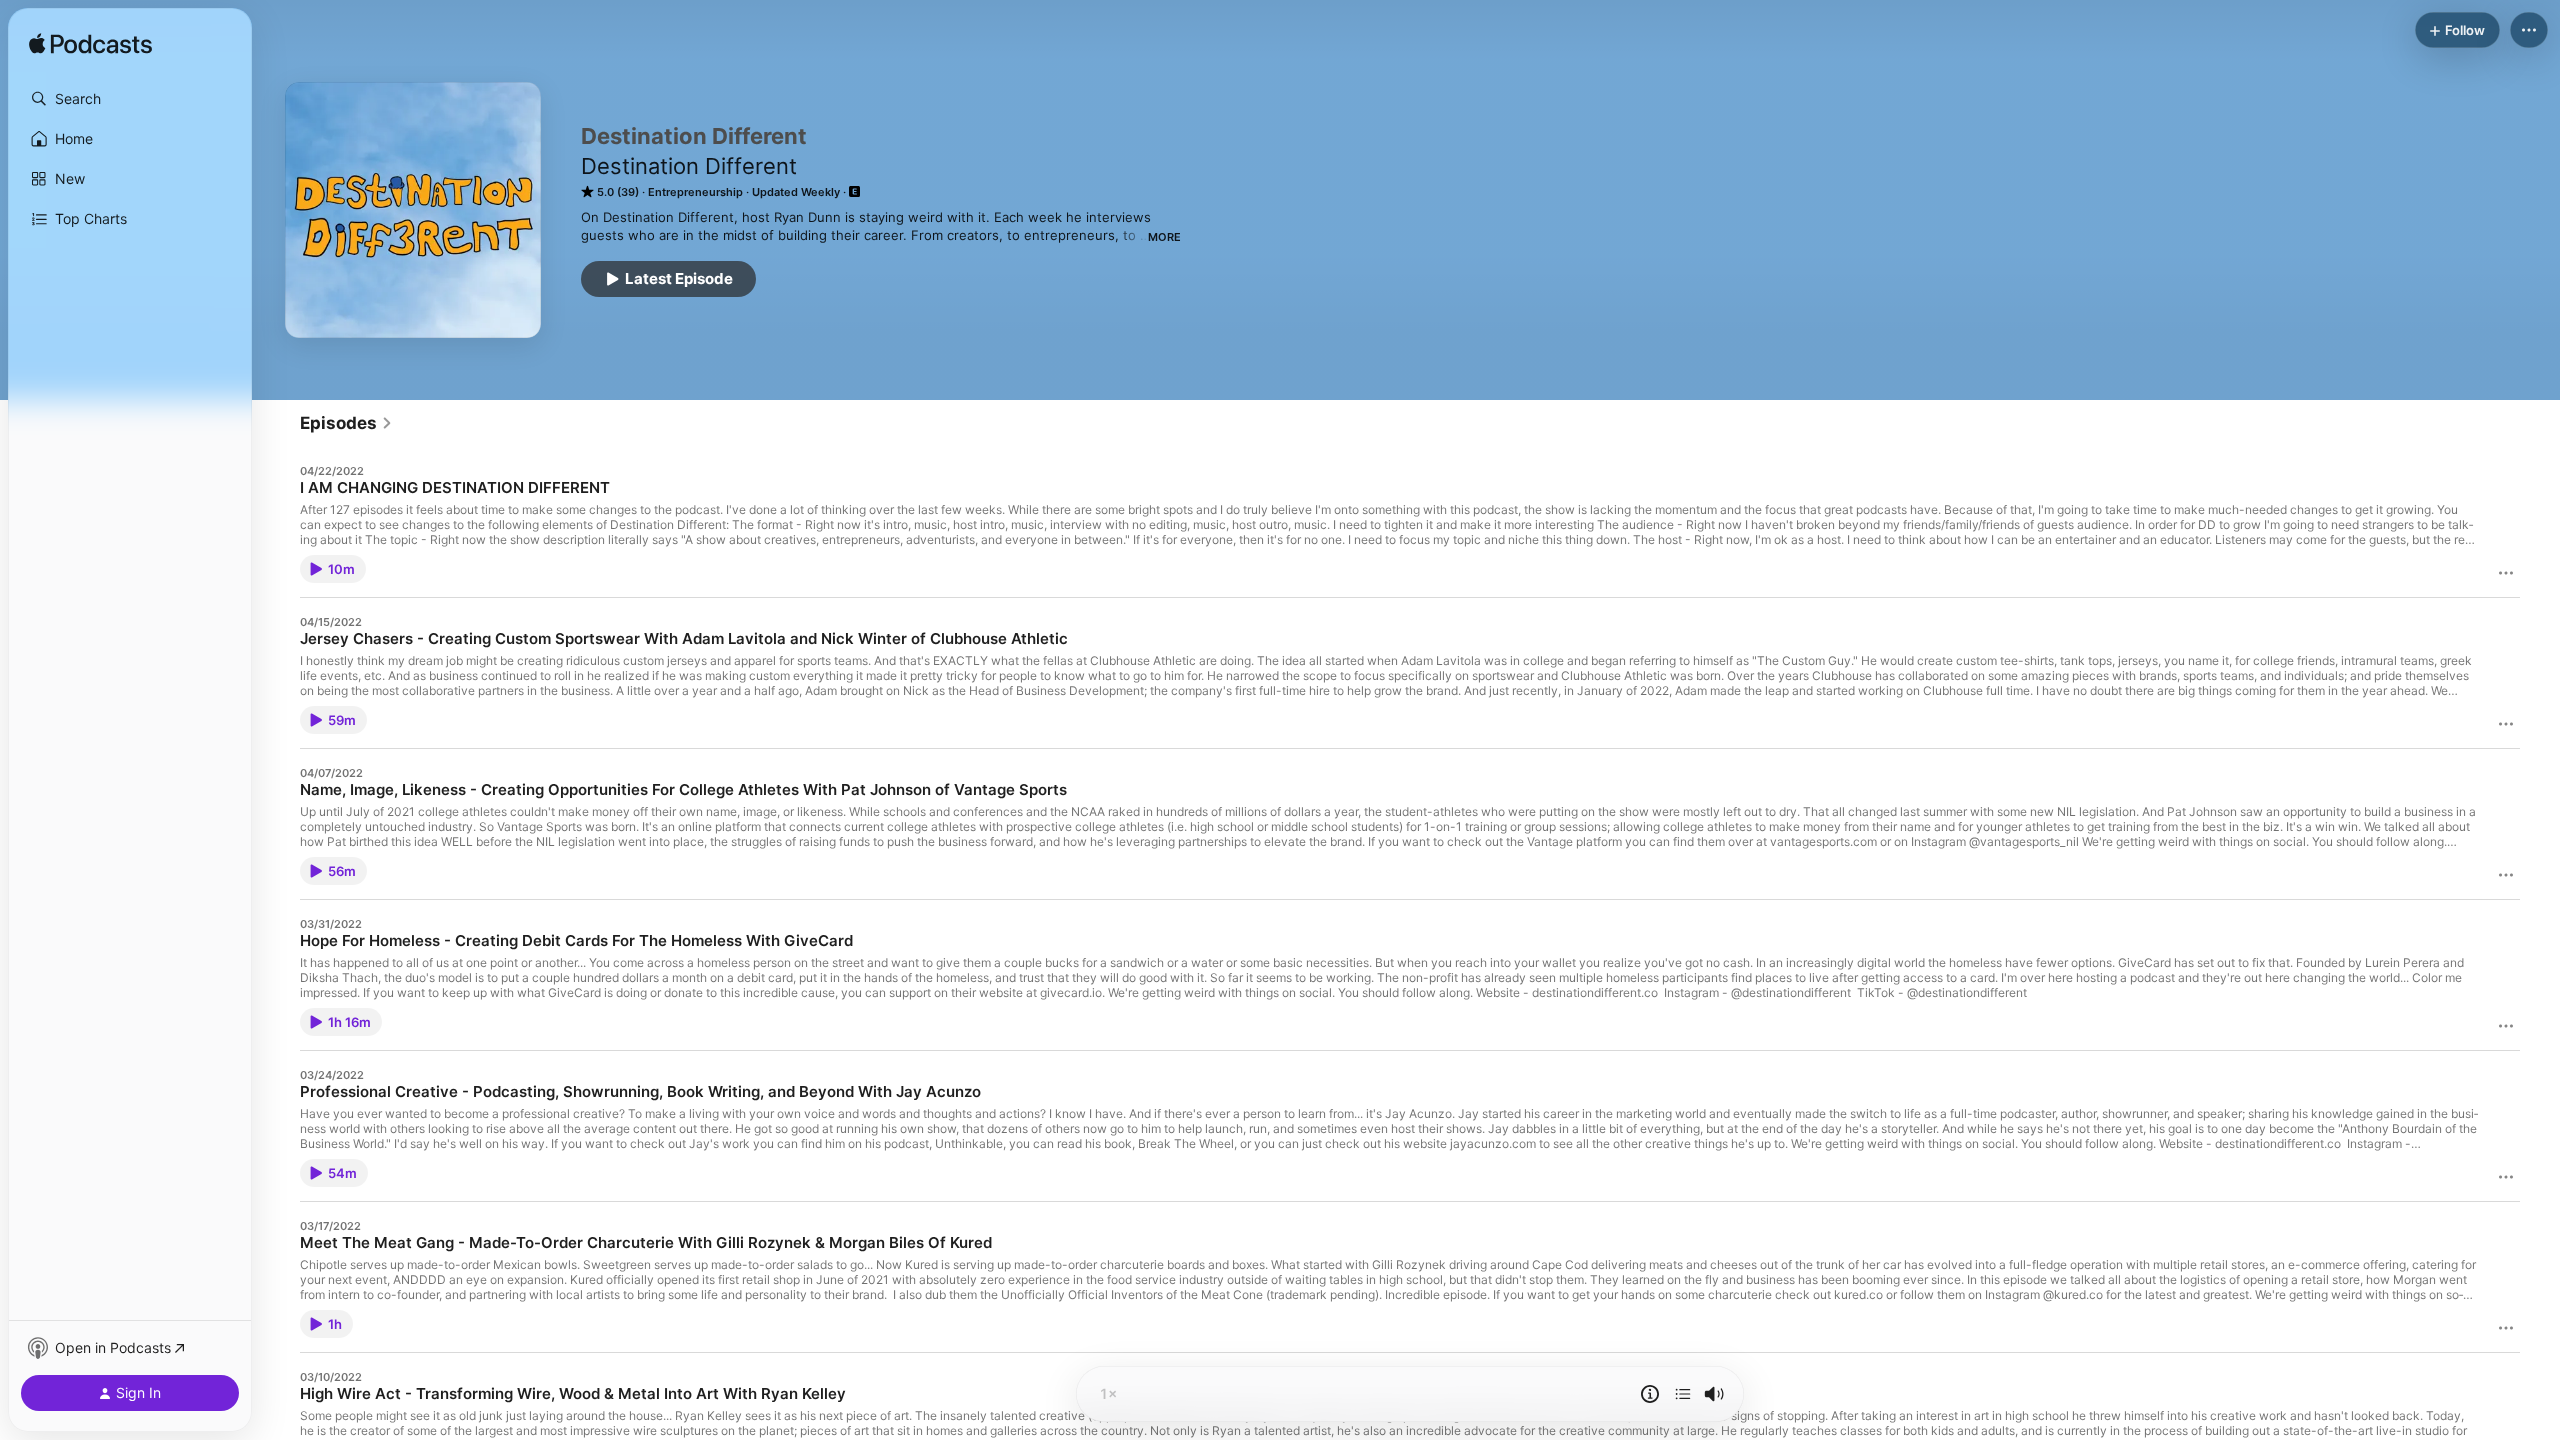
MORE (1164, 237)
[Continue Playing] (1683, 1394)
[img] (90, 45)
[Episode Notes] (1650, 1394)
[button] (130, 99)
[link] (346, 423)
